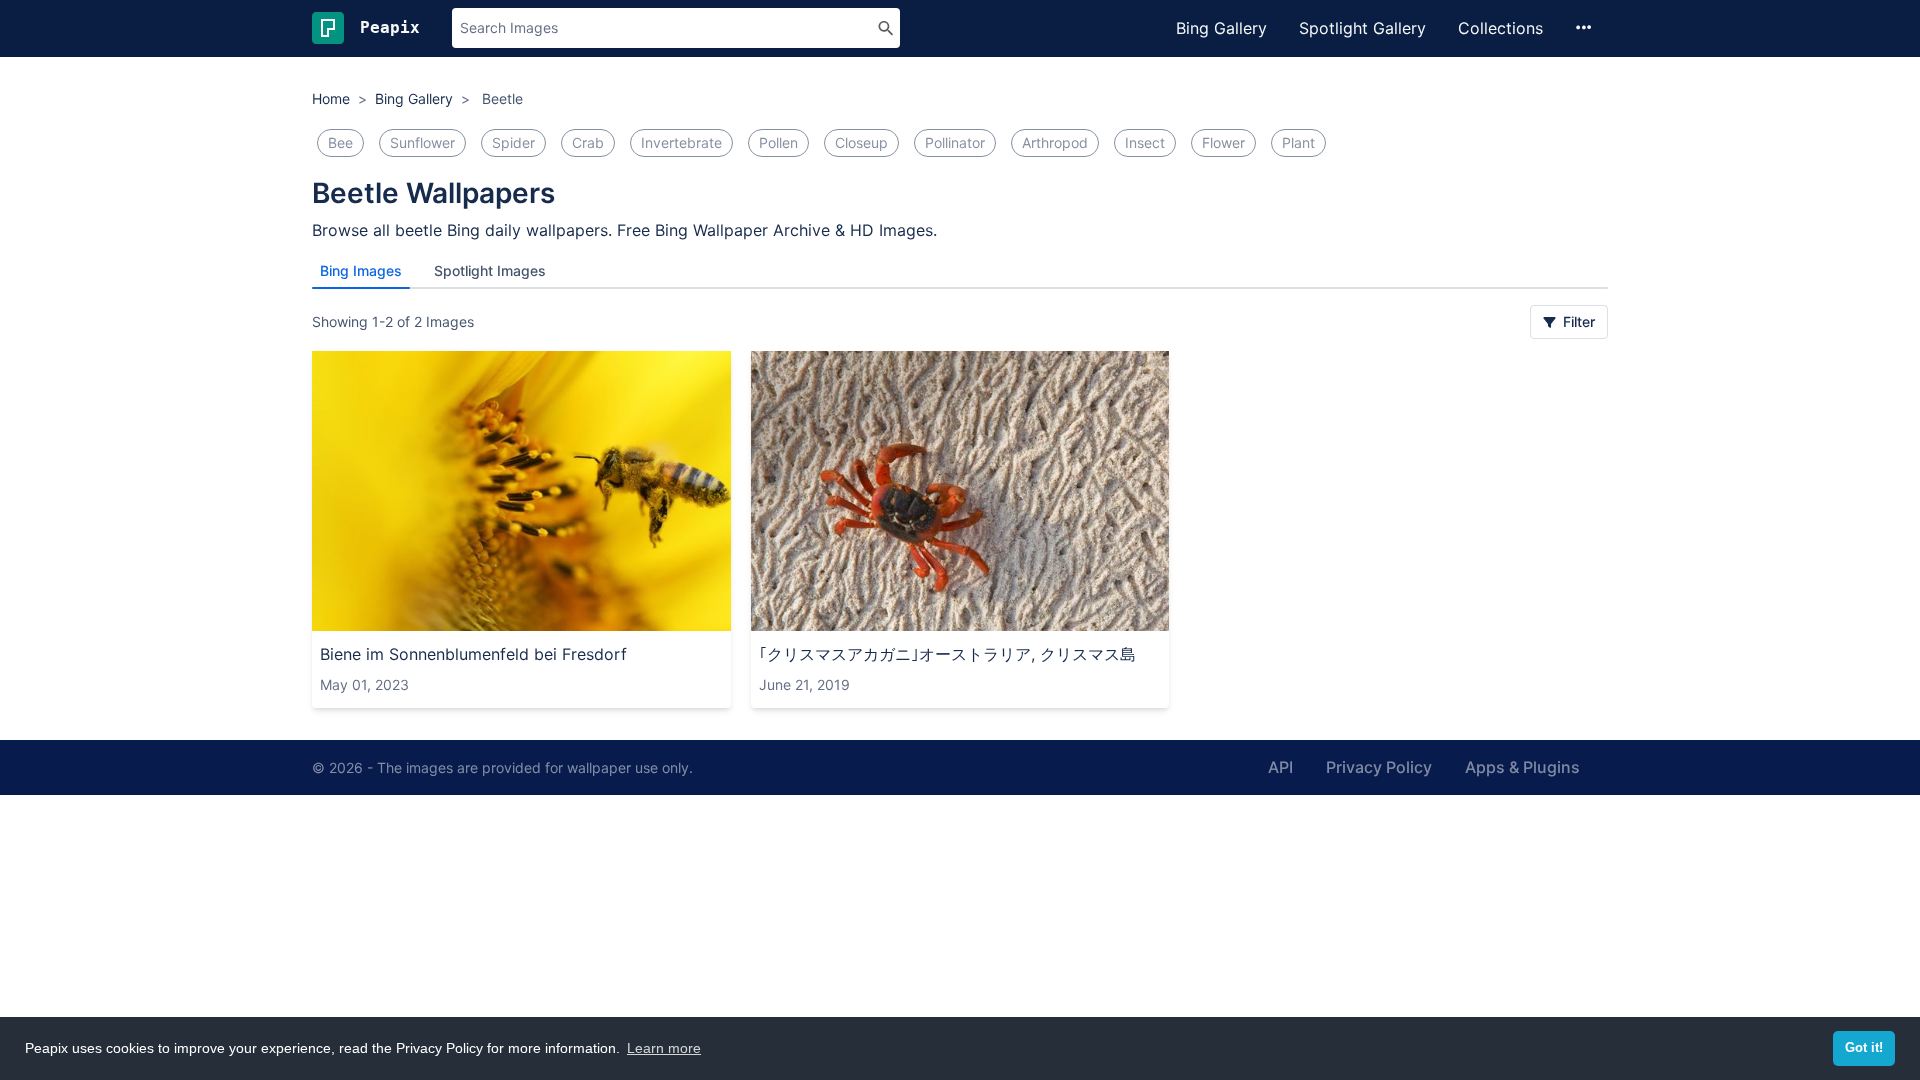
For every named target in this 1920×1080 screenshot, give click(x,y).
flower (1223, 142)
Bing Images (361, 270)
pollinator (955, 142)
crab (588, 142)
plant (1298, 142)
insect (1145, 142)
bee (340, 142)
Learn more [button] (664, 1048)
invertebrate (681, 142)
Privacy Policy (1379, 767)
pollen (778, 142)
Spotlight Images (490, 270)
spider (513, 142)
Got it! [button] (1864, 1048)
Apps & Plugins (1522, 767)
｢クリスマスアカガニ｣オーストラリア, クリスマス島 (947, 654)
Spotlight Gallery (1362, 28)
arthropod (1055, 142)
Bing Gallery (1221, 28)
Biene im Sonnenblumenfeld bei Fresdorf (473, 654)
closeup (861, 142)
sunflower (422, 142)
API (1280, 767)
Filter (1577, 321)
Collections (1500, 28)
